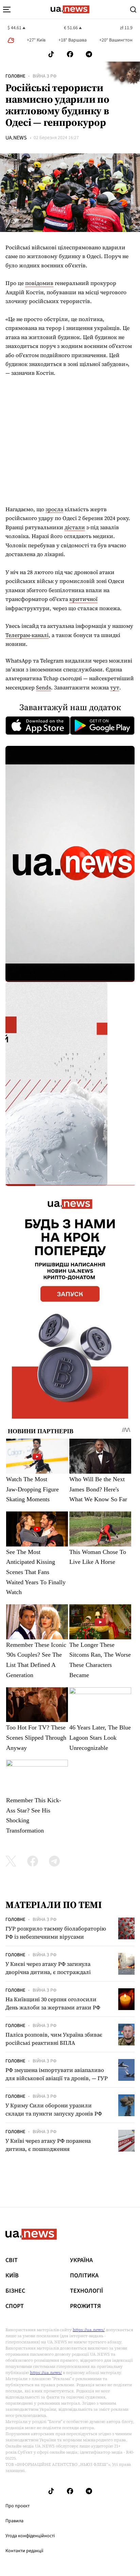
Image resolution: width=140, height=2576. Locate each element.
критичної (83, 599)
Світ (12, 2260)
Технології (86, 2291)
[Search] (133, 10)
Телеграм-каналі (27, 635)
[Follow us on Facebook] (70, 54)
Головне (15, 76)
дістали (75, 527)
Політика (84, 2276)
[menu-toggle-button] (7, 10)
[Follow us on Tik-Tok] (51, 54)
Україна (81, 2260)
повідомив (39, 283)
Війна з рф (45, 76)
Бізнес (15, 2291)
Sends (43, 687)
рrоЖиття (85, 2306)
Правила (14, 2521)
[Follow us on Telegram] (89, 54)
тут (115, 687)
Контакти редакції (24, 2551)
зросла (54, 509)
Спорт (15, 2306)
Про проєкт (17, 2506)
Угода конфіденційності (30, 2536)
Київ (12, 2276)
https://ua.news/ (89, 2330)
